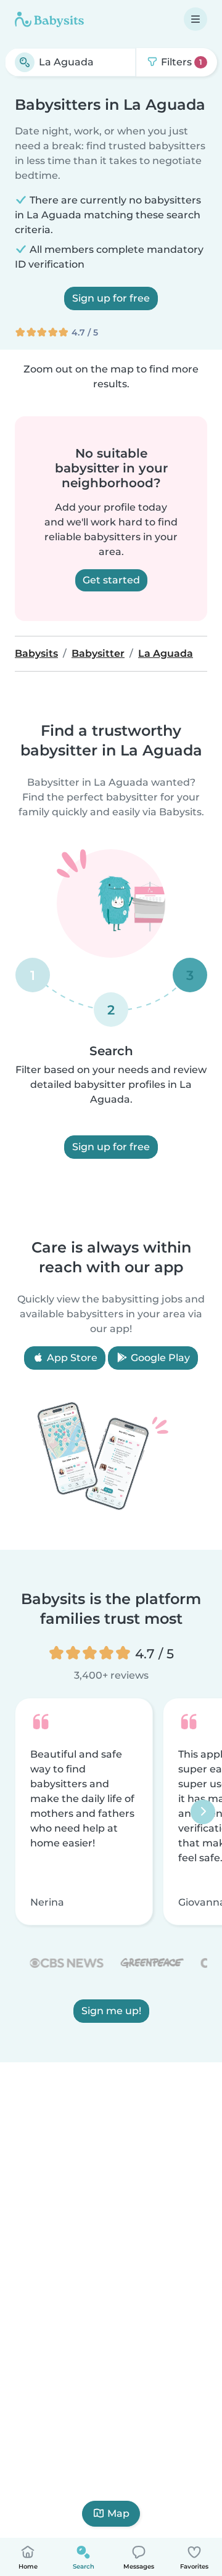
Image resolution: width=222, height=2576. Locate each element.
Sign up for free (111, 298)
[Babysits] (49, 19)
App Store (71, 1358)
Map (118, 2513)
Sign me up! (111, 2011)
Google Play (159, 1358)
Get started (111, 580)
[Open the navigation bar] (195, 19)
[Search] (25, 62)
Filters (180, 62)
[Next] (203, 1811)
